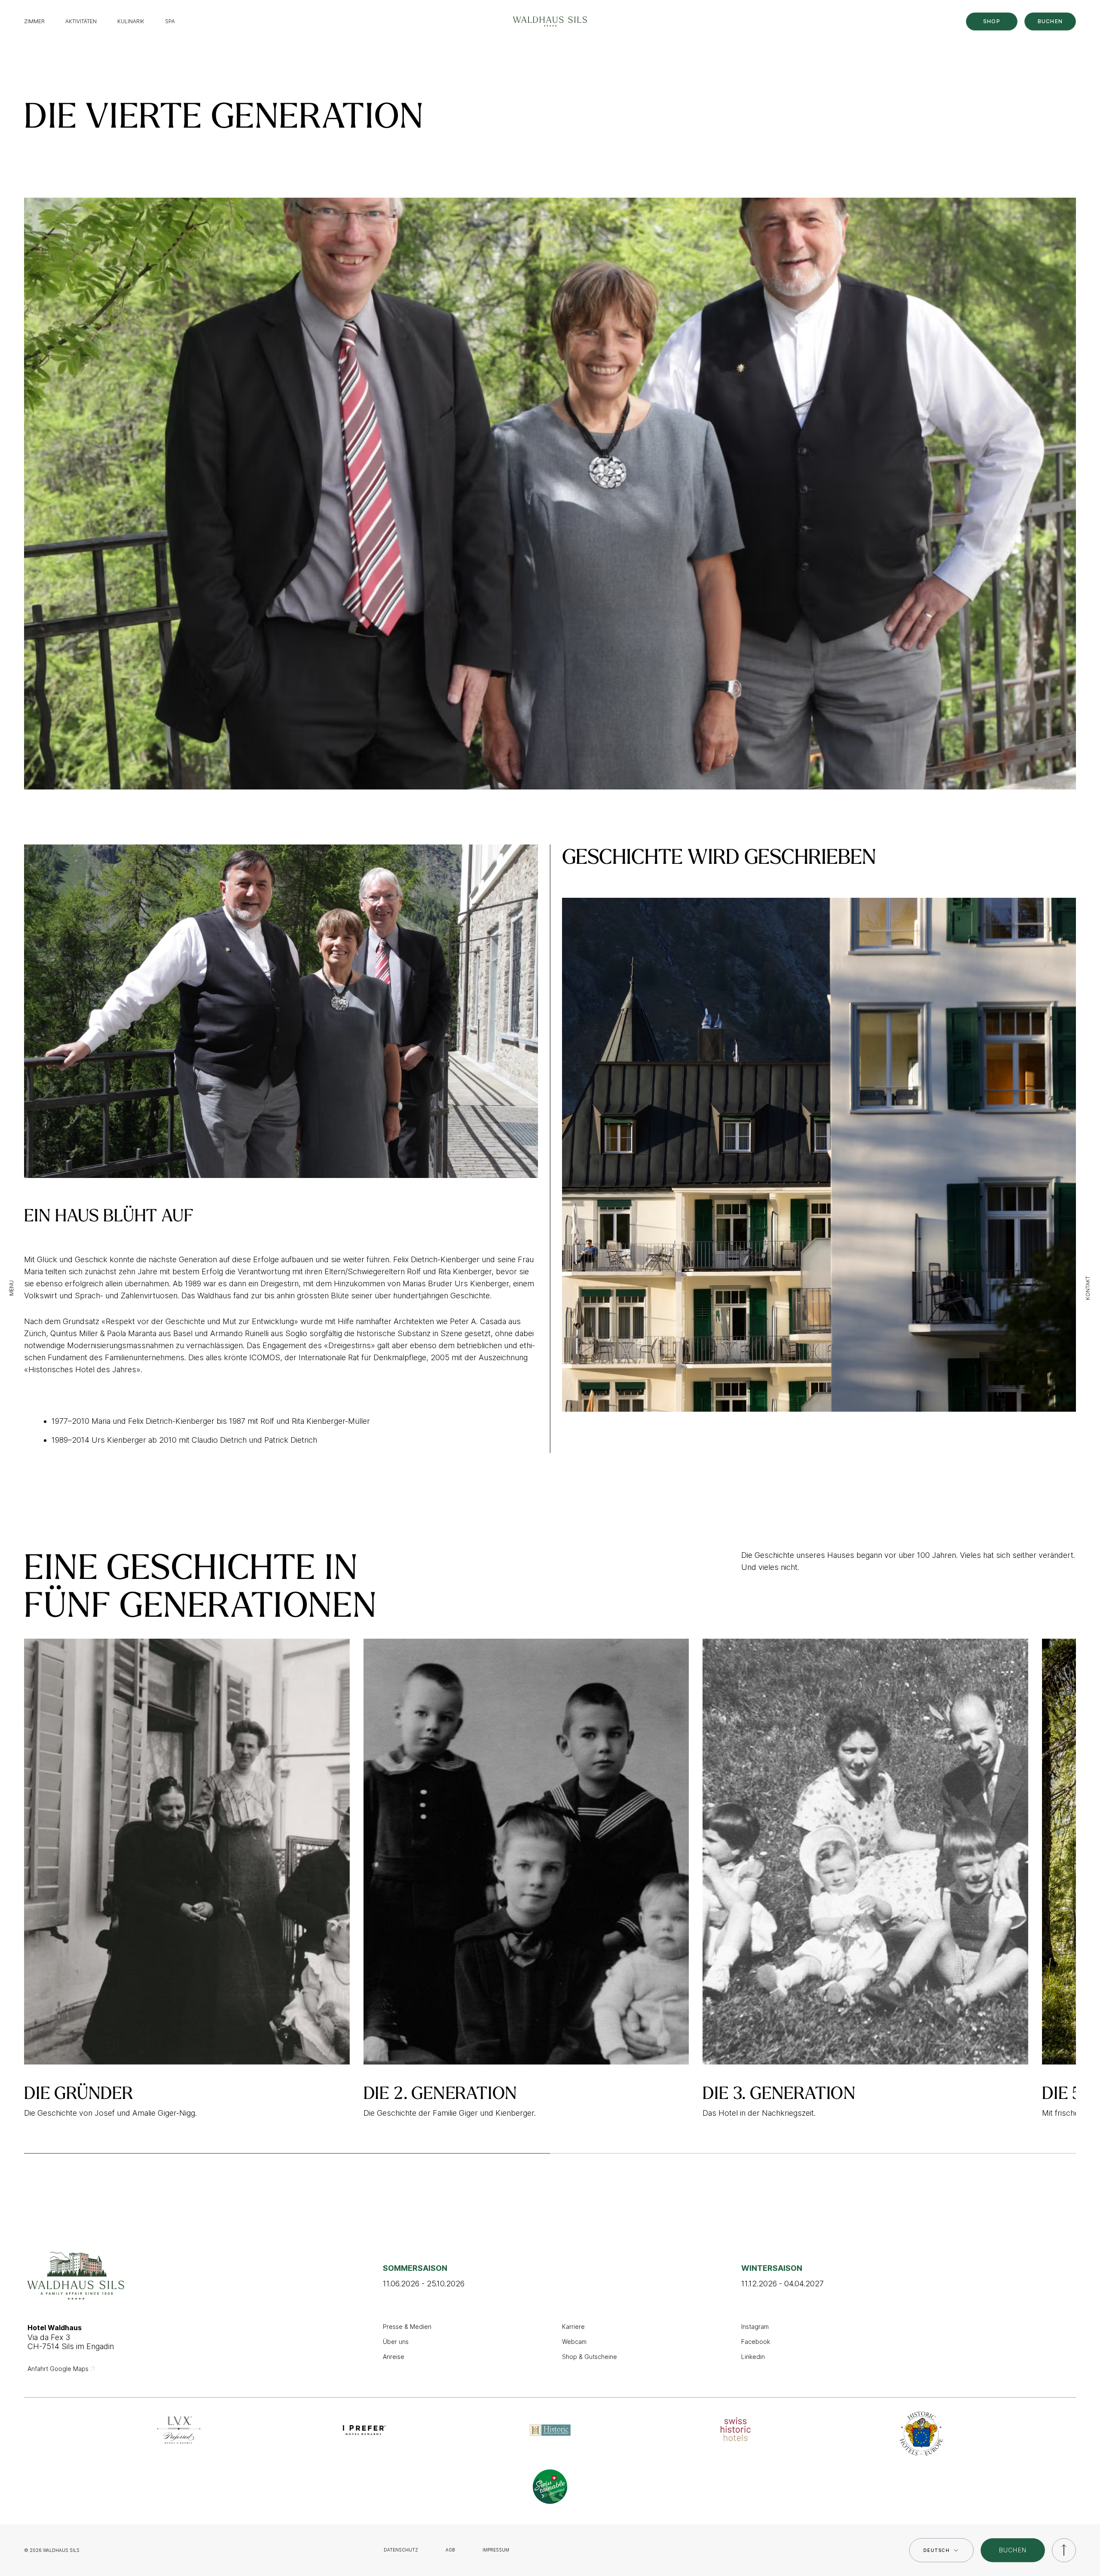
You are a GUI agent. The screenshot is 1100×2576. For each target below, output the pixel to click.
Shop (992, 21)
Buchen (1050, 21)
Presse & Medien (407, 2327)
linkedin (753, 2357)
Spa (170, 21)
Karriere (573, 2327)
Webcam (574, 2342)
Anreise (394, 2357)
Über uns (396, 2342)
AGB (450, 2550)
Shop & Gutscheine (590, 2357)
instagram (755, 2327)
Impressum (496, 2550)
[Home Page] (550, 21)
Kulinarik (131, 21)
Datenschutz (401, 2550)
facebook (756, 2342)
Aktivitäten (81, 21)
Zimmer (34, 21)
